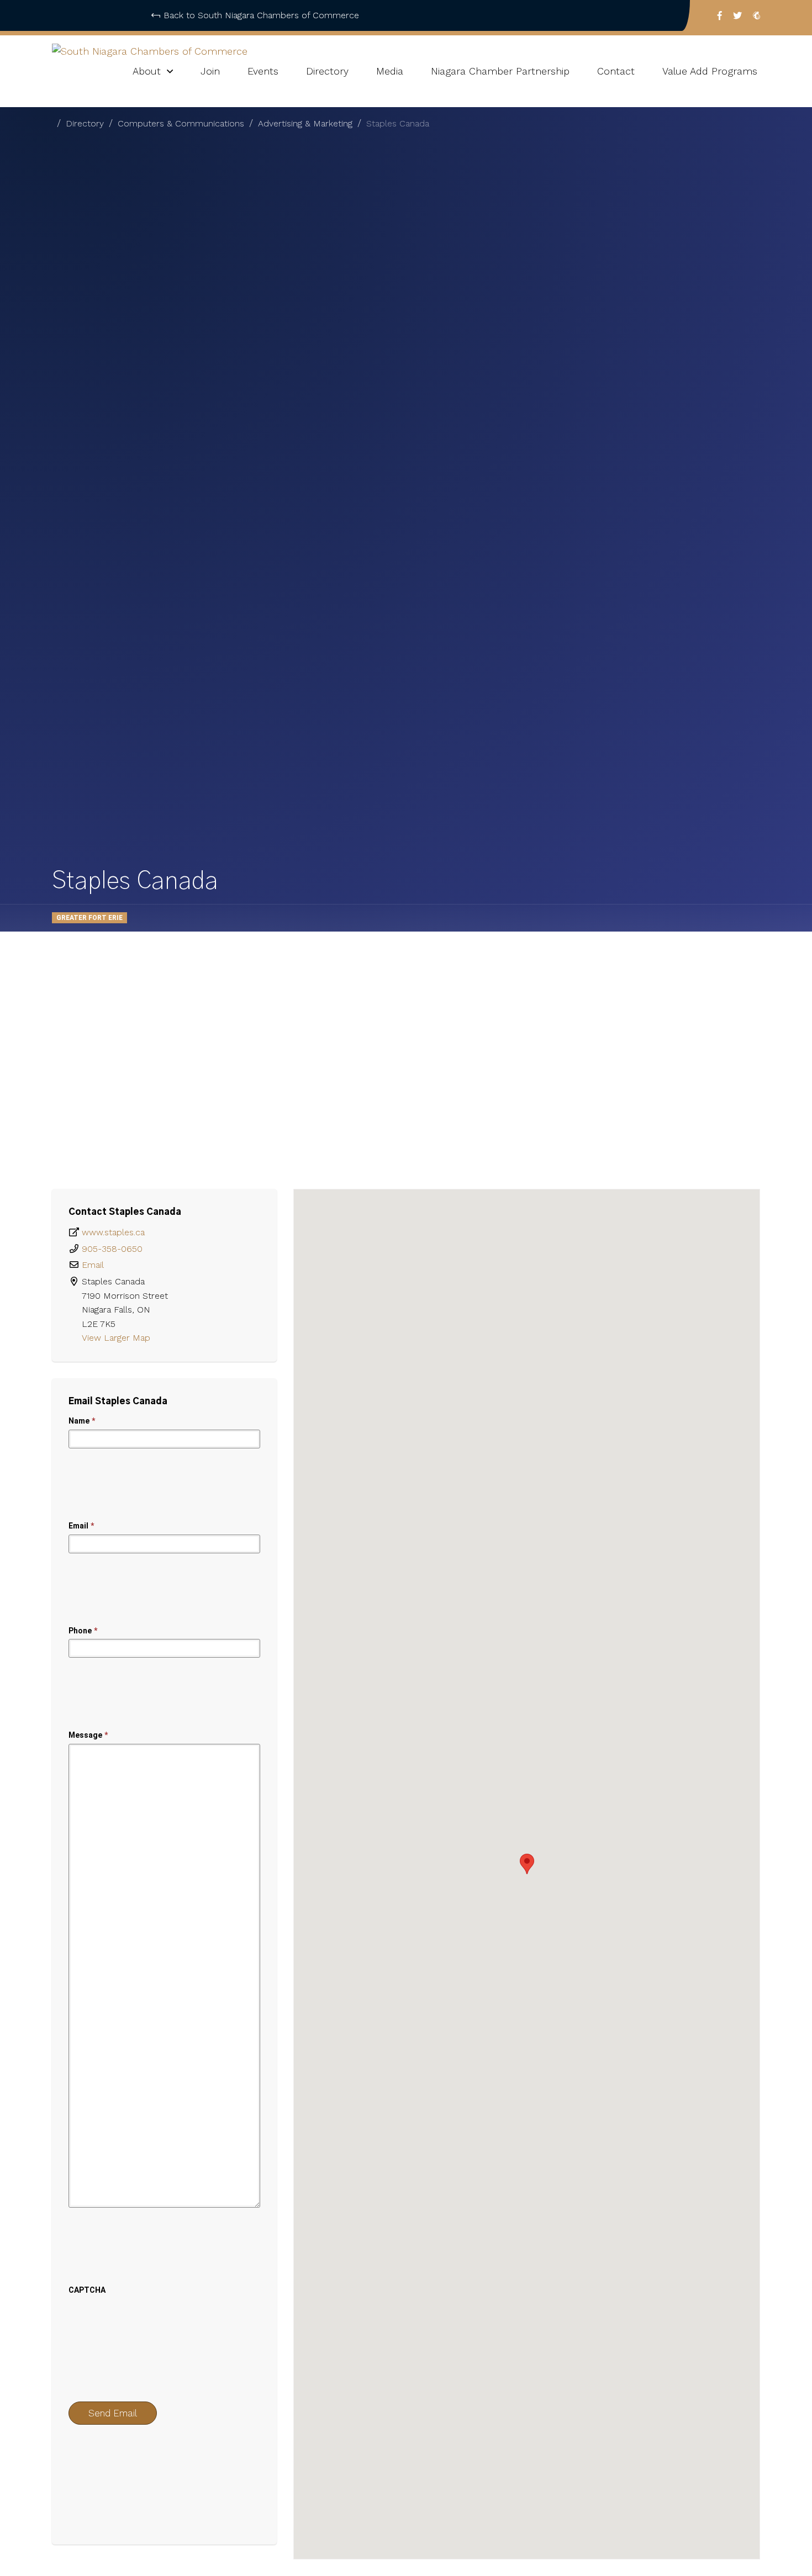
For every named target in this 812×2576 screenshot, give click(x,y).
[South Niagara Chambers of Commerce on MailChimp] (756, 15)
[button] (527, 1864)
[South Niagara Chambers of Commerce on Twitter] (737, 15)
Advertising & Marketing (305, 123)
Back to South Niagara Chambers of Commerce (261, 15)
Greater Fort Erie (89, 918)
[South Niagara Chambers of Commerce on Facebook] (720, 15)
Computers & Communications (181, 123)
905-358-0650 (112, 1249)
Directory (327, 71)
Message (88, 1735)
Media (390, 71)
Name (82, 1421)
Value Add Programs (710, 71)
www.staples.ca (113, 1232)
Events (263, 71)
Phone (83, 1631)
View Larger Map (117, 1338)
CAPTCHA (87, 2290)
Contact (616, 71)
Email (93, 1265)
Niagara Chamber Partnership (500, 71)
